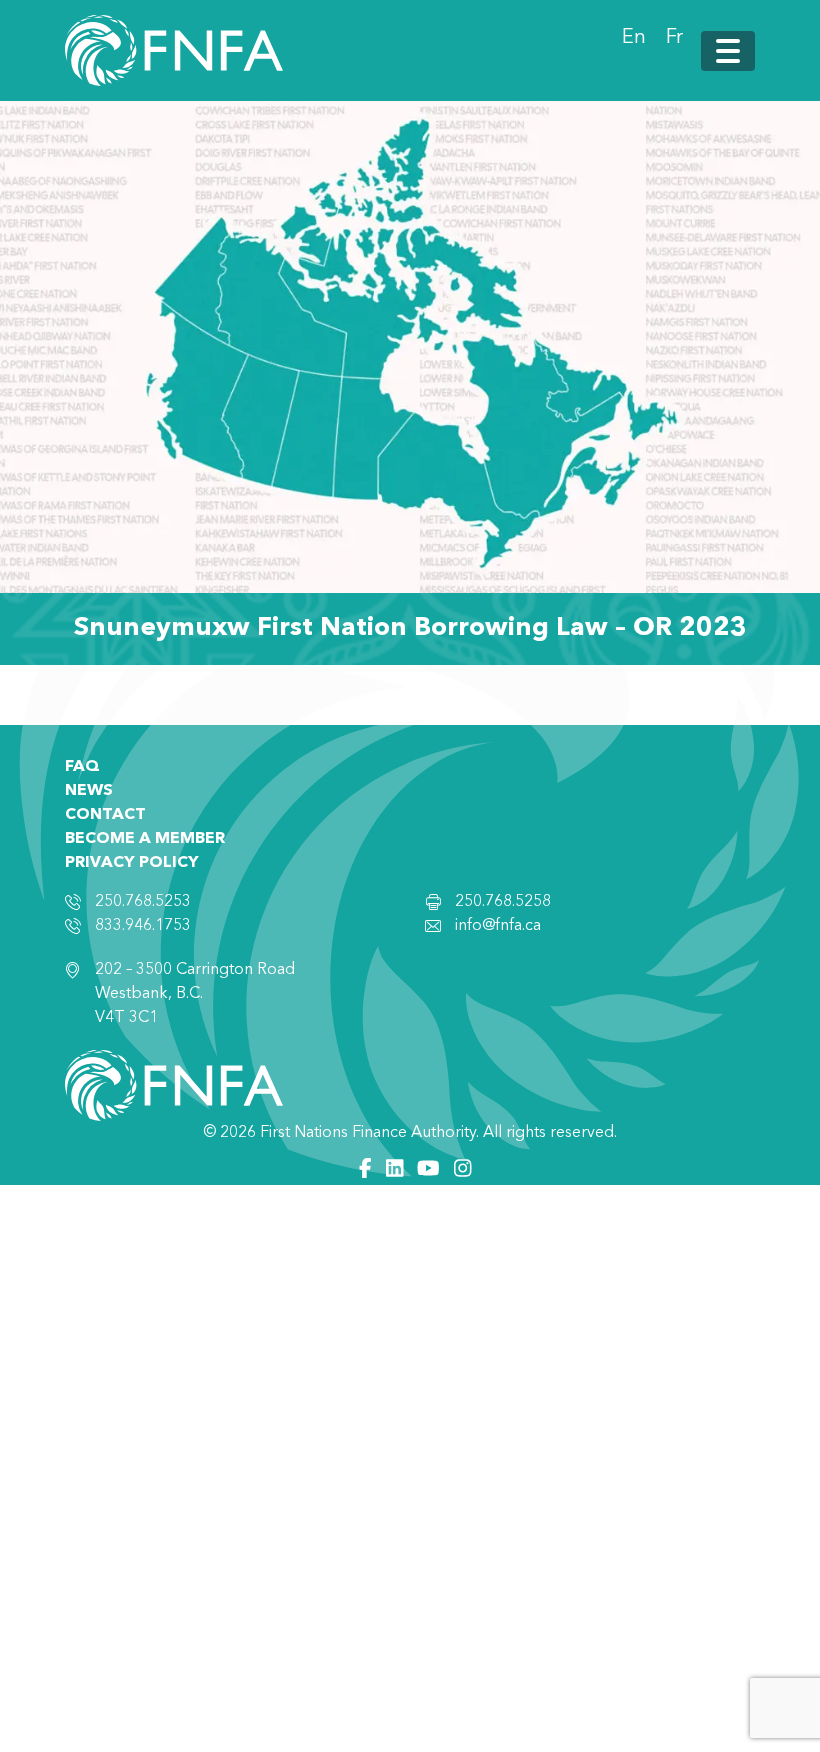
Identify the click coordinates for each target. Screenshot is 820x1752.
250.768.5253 (143, 902)
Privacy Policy (132, 863)
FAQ (82, 767)
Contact (105, 815)
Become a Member (145, 839)
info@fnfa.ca (498, 926)
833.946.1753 (143, 926)
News (89, 791)
